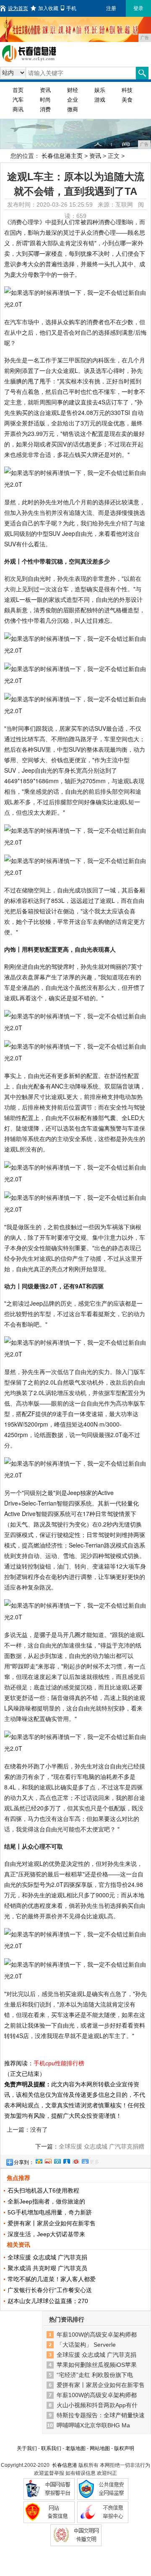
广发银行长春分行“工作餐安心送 (50, 2290)
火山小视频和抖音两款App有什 (97, 2405)
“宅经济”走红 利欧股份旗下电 (95, 2375)
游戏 (100, 100)
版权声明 (124, 2448)
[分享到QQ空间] (39, 2160)
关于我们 (27, 2448)
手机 (71, 8)
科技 (127, 90)
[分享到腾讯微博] (57, 2160)
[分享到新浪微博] (48, 2160)
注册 (111, 8)
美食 (127, 100)
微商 (73, 109)
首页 (18, 90)
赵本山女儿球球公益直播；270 (48, 2301)
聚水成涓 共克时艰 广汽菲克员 (47, 2268)
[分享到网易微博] (75, 2160)
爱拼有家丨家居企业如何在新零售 (52, 2223)
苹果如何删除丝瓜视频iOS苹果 (97, 2365)
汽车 (18, 100)
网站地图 (100, 2448)
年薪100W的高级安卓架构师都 (97, 2335)
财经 (73, 90)
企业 (73, 100)
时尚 (45, 100)
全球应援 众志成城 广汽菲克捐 (47, 2257)
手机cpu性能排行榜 (59, 2063)
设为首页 (18, 8)
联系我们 (51, 2448)
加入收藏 (48, 8)
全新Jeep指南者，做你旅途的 (46, 2201)
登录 (138, 8)
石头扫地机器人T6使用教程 (43, 2190)
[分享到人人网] (66, 2160)
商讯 (18, 109)
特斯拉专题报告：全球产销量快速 (101, 2415)
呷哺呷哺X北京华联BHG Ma (93, 2425)
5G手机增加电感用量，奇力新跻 (50, 2212)
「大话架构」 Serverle (86, 2345)
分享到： (24, 2162)
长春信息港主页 (62, 156)
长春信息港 (65, 2465)
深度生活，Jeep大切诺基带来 (46, 2234)
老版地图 (75, 2448)
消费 (45, 109)
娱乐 (100, 90)
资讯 (45, 90)
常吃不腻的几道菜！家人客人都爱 (52, 2279)
